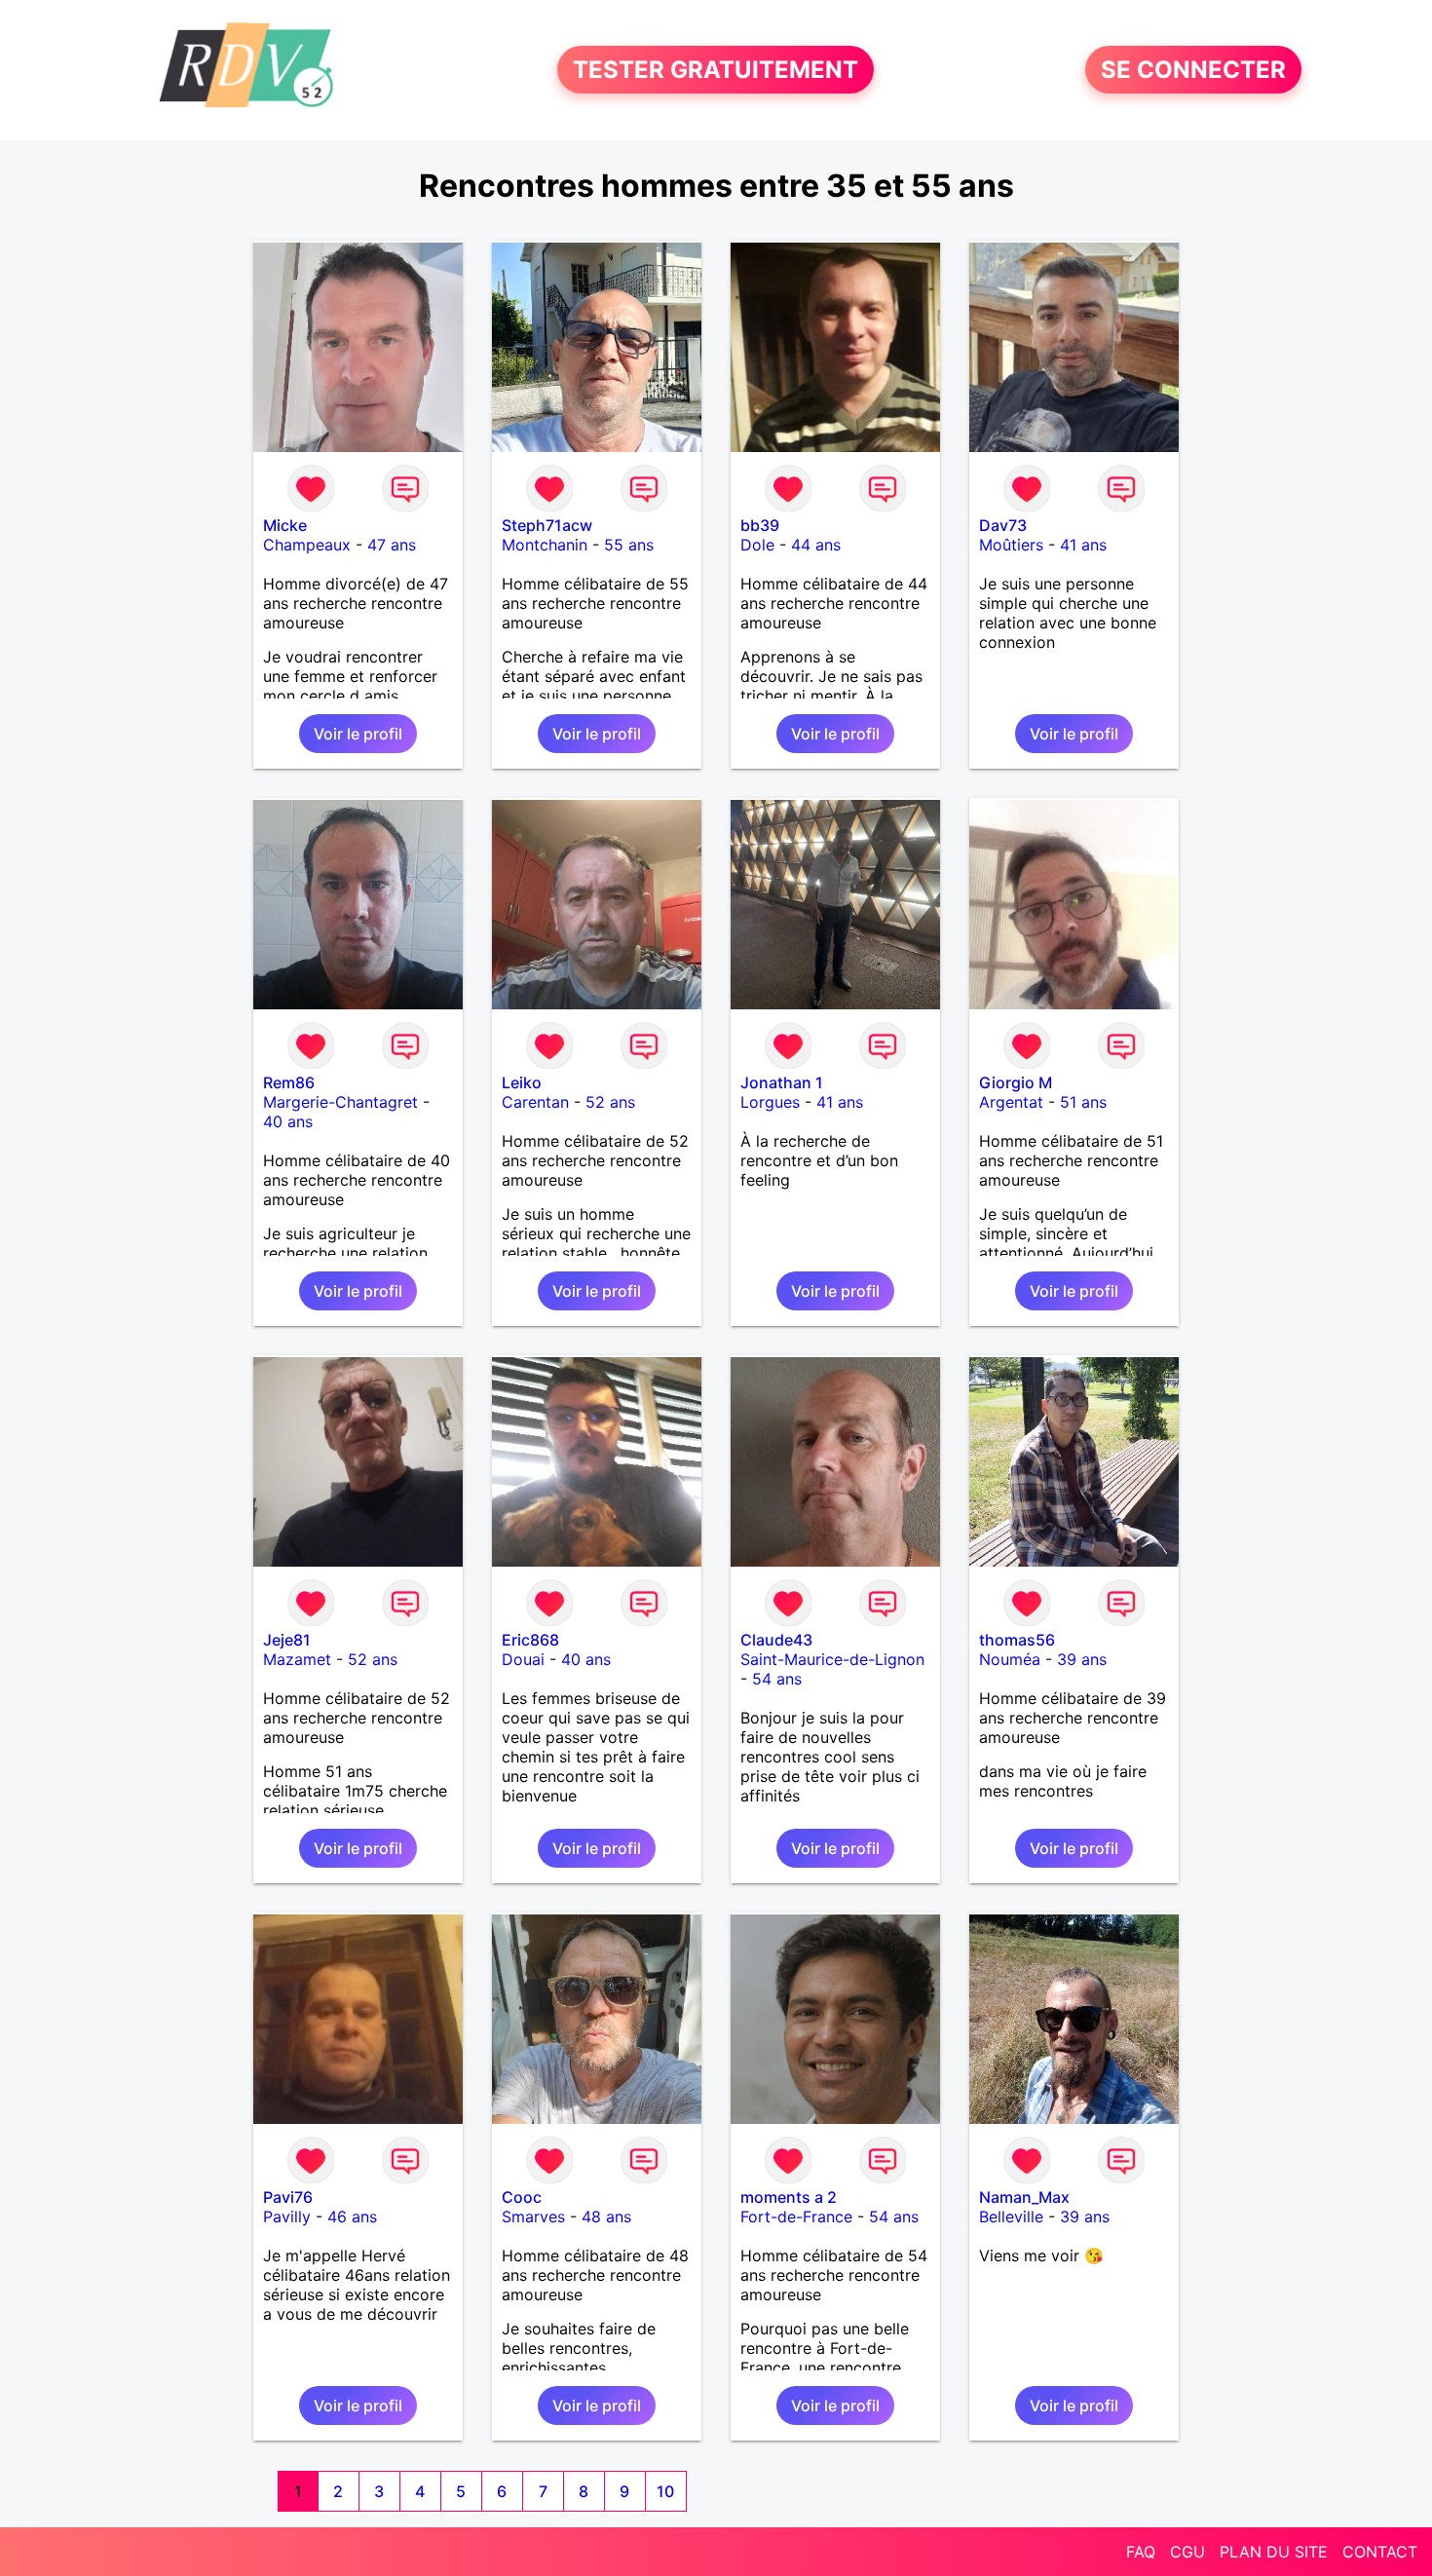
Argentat (1011, 1102)
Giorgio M (1016, 1082)
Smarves (533, 2216)
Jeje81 (287, 1640)
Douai (523, 1659)
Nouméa (1010, 1659)
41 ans (1083, 545)
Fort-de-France (796, 2216)
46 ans (352, 2216)
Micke (285, 525)
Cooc (522, 2197)
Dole (757, 545)
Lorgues (770, 1102)
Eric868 (530, 1640)
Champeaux (307, 545)
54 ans (777, 1679)
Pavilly (287, 2216)
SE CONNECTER (1193, 70)
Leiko (522, 1082)
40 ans (288, 1121)
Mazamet (297, 1659)
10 (665, 2491)
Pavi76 (288, 2197)
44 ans (816, 545)
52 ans (610, 1102)
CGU (1187, 2552)
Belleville (1011, 2216)
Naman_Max (1024, 2197)
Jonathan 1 (782, 1082)
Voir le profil (358, 734)
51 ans (1083, 1102)
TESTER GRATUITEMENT (716, 70)
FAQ (1141, 2552)
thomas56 (1017, 1640)
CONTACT (1380, 2552)
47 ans (392, 545)
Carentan (535, 1102)
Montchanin (545, 545)
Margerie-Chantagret (340, 1102)
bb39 (760, 525)
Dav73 (1003, 525)
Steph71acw (547, 525)
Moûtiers (1011, 545)
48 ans (606, 2216)
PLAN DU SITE (1274, 2552)
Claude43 (776, 1640)
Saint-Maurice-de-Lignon (832, 1659)
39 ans (1082, 1659)
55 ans (629, 545)
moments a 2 (789, 2197)
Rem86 (289, 1082)
